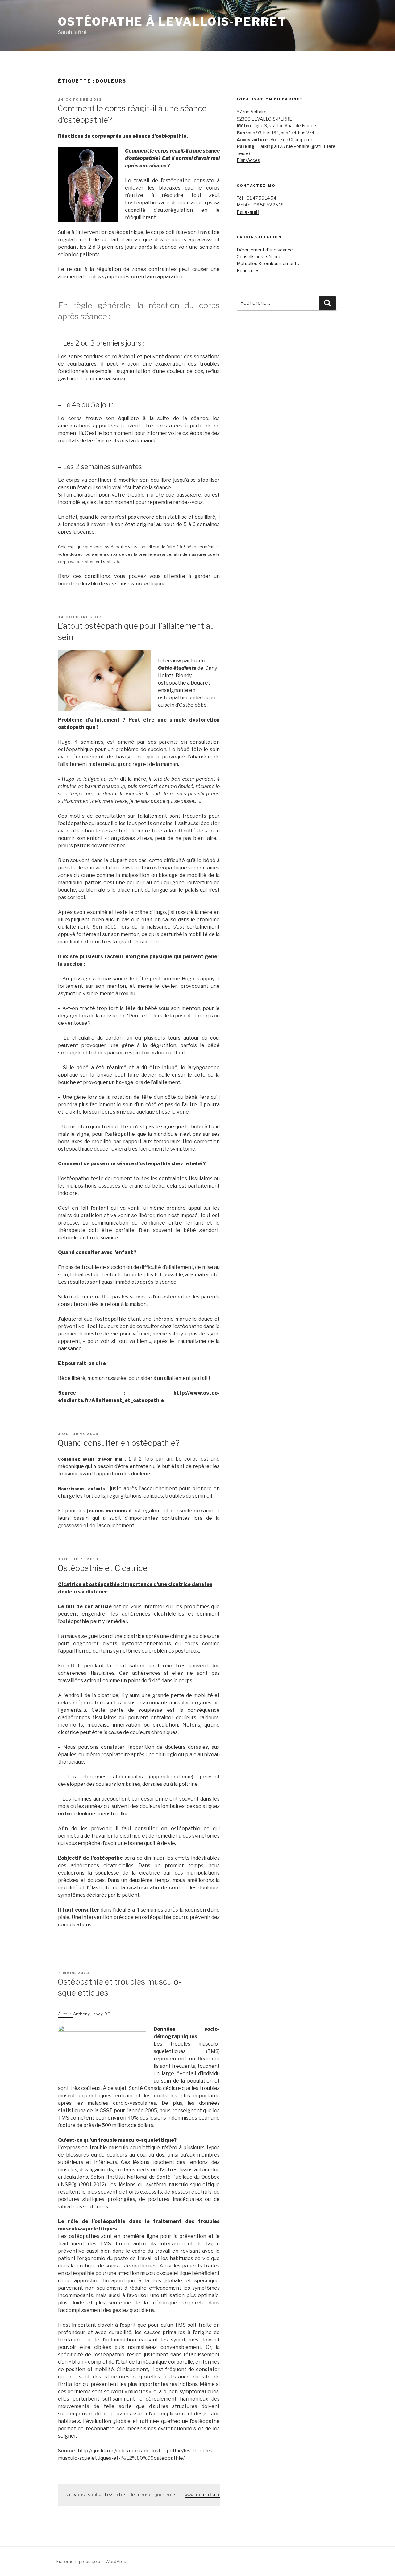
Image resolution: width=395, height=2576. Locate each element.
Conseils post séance (259, 257)
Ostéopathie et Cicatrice (102, 1568)
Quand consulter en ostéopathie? (118, 1443)
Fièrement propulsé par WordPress (92, 2561)
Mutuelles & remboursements (268, 263)
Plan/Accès (248, 160)
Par (248, 212)
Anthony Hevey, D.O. (92, 2014)
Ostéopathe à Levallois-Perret (172, 22)
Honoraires (248, 270)
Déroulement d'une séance (265, 250)
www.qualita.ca (204, 2495)
